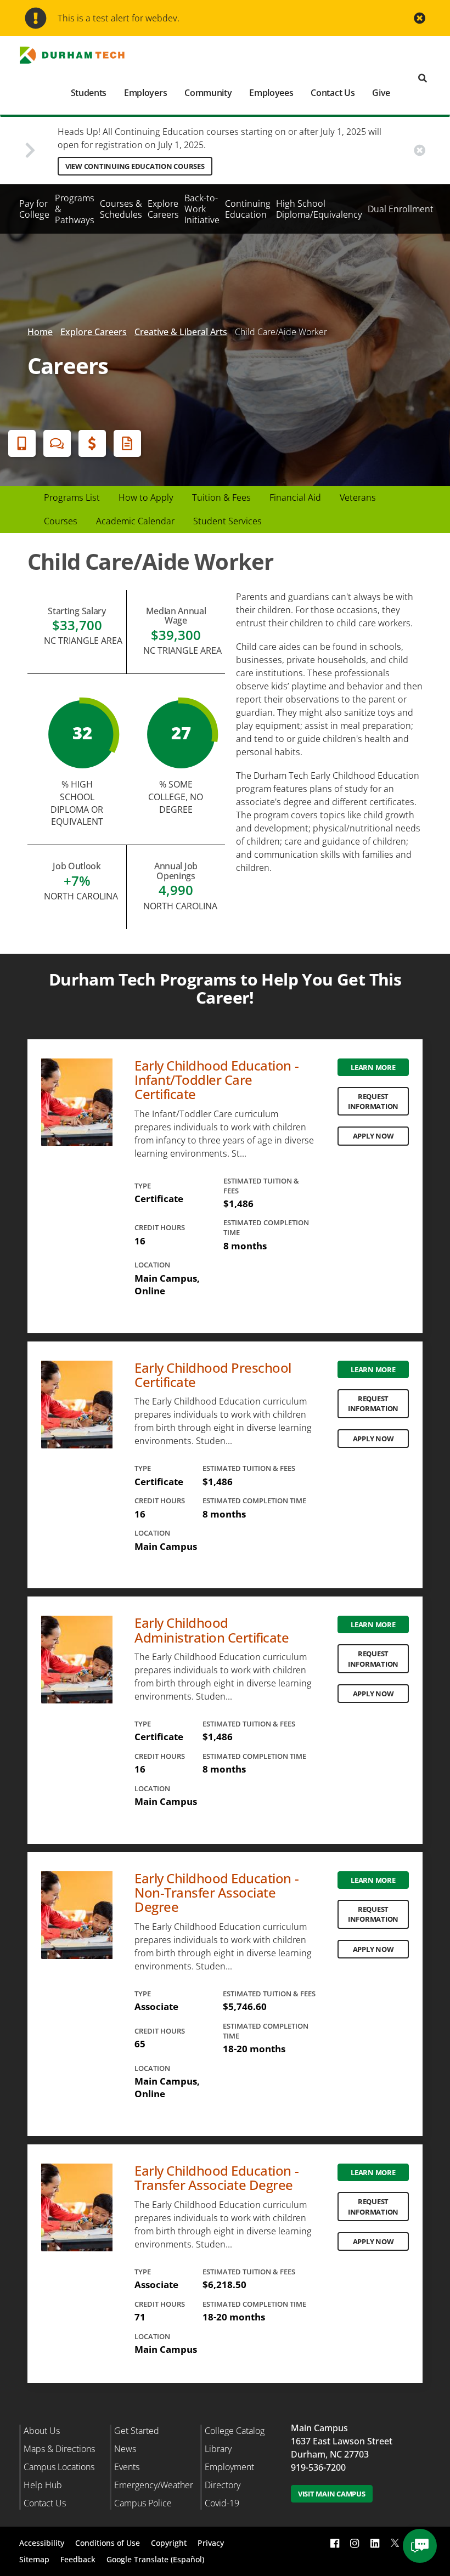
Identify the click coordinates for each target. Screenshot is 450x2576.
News (125, 2449)
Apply (22, 443)
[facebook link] (335, 2543)
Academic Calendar (135, 521)
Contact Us (333, 93)
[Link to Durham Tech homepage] (79, 55)
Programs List (72, 497)
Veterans (358, 497)
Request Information (373, 1101)
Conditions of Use (108, 2543)
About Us (42, 2431)
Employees (271, 93)
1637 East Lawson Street (342, 2441)
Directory (223, 2485)
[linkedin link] (375, 2543)
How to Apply (146, 497)
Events (127, 2467)
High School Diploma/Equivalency (319, 209)
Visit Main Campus (332, 2494)
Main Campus (319, 2428)
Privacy (211, 2543)
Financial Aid (92, 443)
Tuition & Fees (221, 497)
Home (40, 332)
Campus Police (143, 2503)
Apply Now (373, 1136)
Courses (61, 521)
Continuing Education (248, 209)
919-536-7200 (318, 2467)
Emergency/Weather (154, 2485)
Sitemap (34, 2559)
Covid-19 (222, 2503)
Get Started (137, 2431)
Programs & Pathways (75, 209)
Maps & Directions (59, 2449)
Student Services (227, 521)
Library (218, 2449)
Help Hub (43, 2485)
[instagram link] (355, 2543)
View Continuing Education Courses (135, 166)
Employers (145, 93)
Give (381, 93)
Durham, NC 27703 (330, 2454)
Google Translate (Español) (155, 2559)
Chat (57, 443)
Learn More (373, 1067)
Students (89, 93)
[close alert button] (420, 18)
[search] (423, 79)
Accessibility (42, 2543)
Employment (229, 2467)
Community (208, 93)
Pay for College (34, 209)
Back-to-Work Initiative (202, 209)
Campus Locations (59, 2467)
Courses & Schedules (121, 209)
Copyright (169, 2543)
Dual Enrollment (401, 209)
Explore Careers (163, 209)
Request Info (127, 443)
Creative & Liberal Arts (181, 332)
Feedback (78, 2559)
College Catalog (235, 2431)
